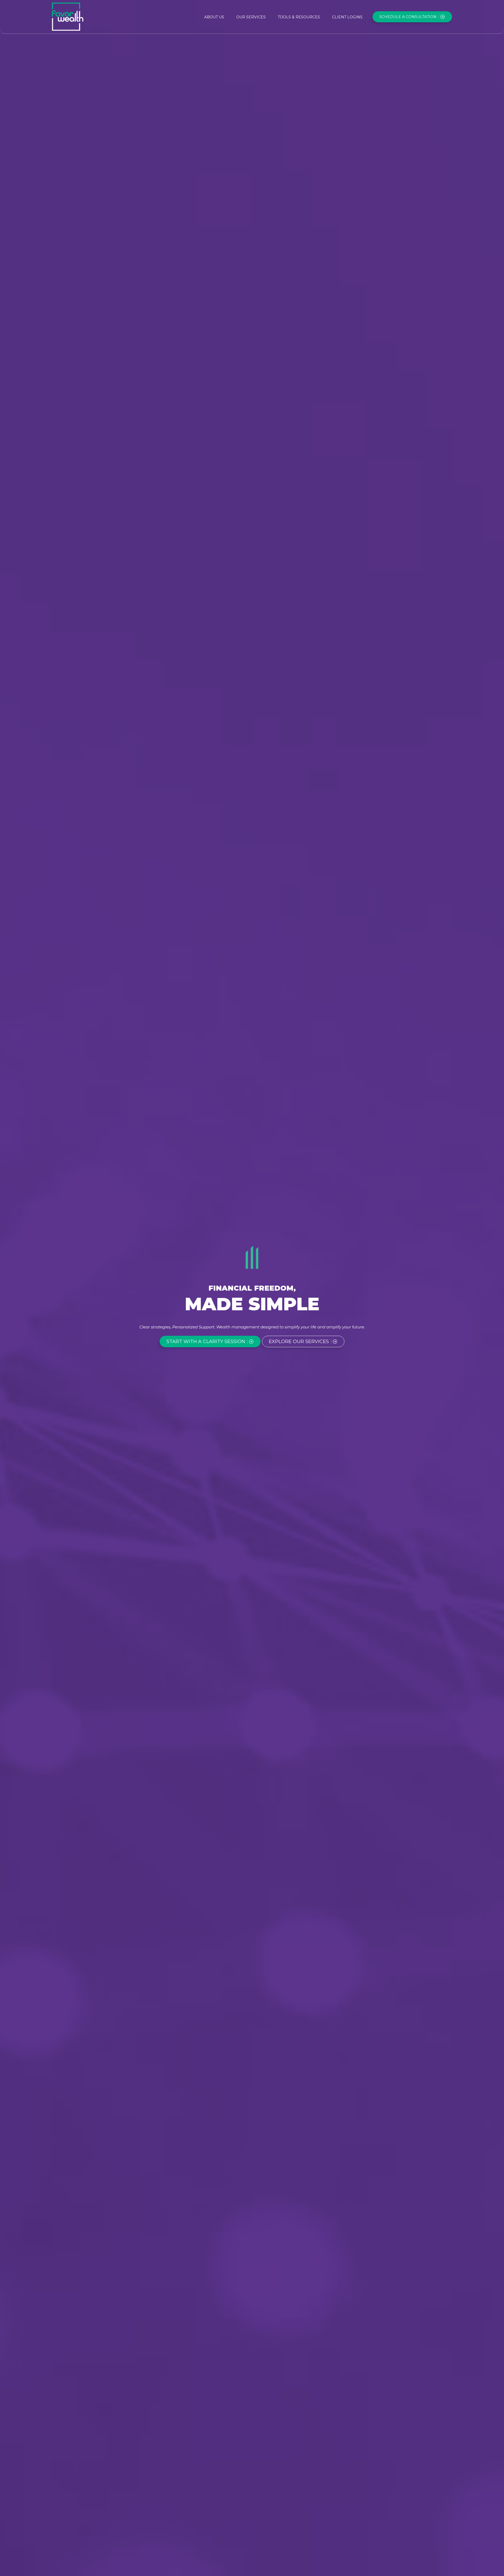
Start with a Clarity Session (206, 1342)
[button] (214, 17)
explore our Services (299, 1342)
